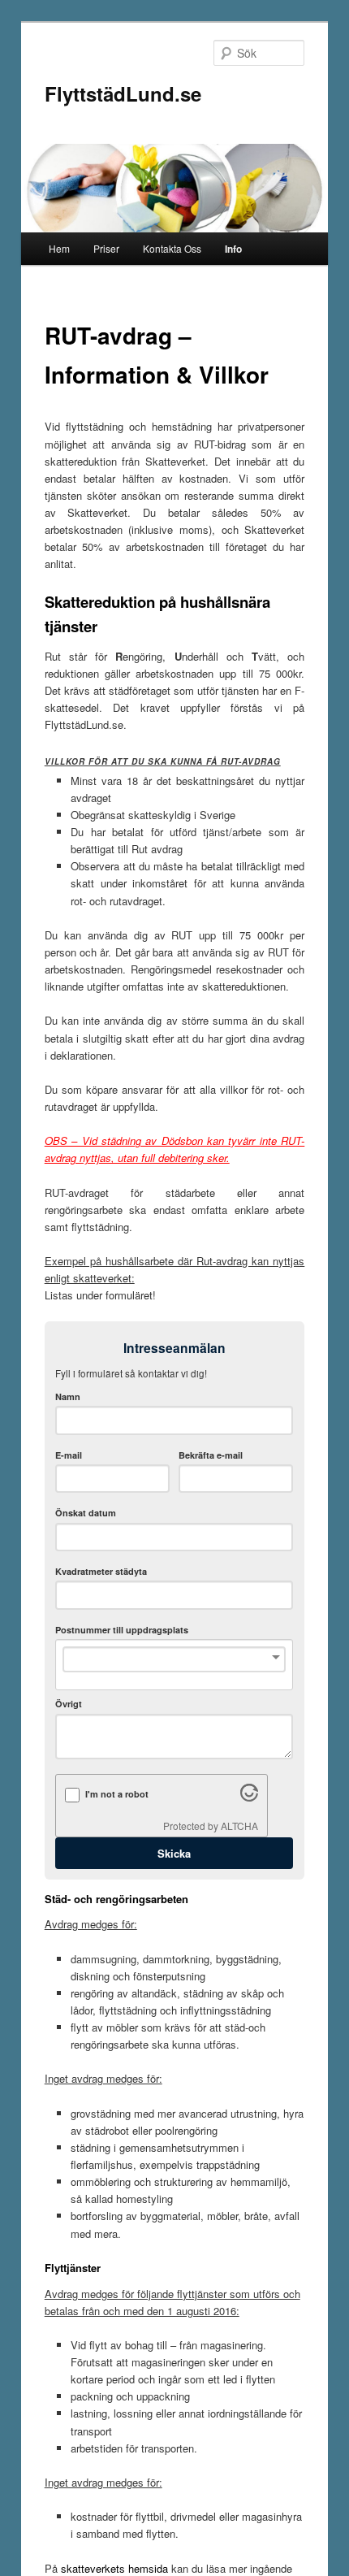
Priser (106, 248)
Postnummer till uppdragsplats (122, 1630)
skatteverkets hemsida (114, 2568)
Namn (68, 1396)
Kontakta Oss (172, 248)
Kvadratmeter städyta (101, 1571)
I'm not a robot (117, 1794)
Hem (59, 248)
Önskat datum (86, 1513)
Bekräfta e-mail (211, 1455)
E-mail (69, 1455)
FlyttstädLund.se (123, 93)
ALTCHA (239, 1826)
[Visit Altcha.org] (249, 1797)
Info (233, 249)
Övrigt (69, 1704)
